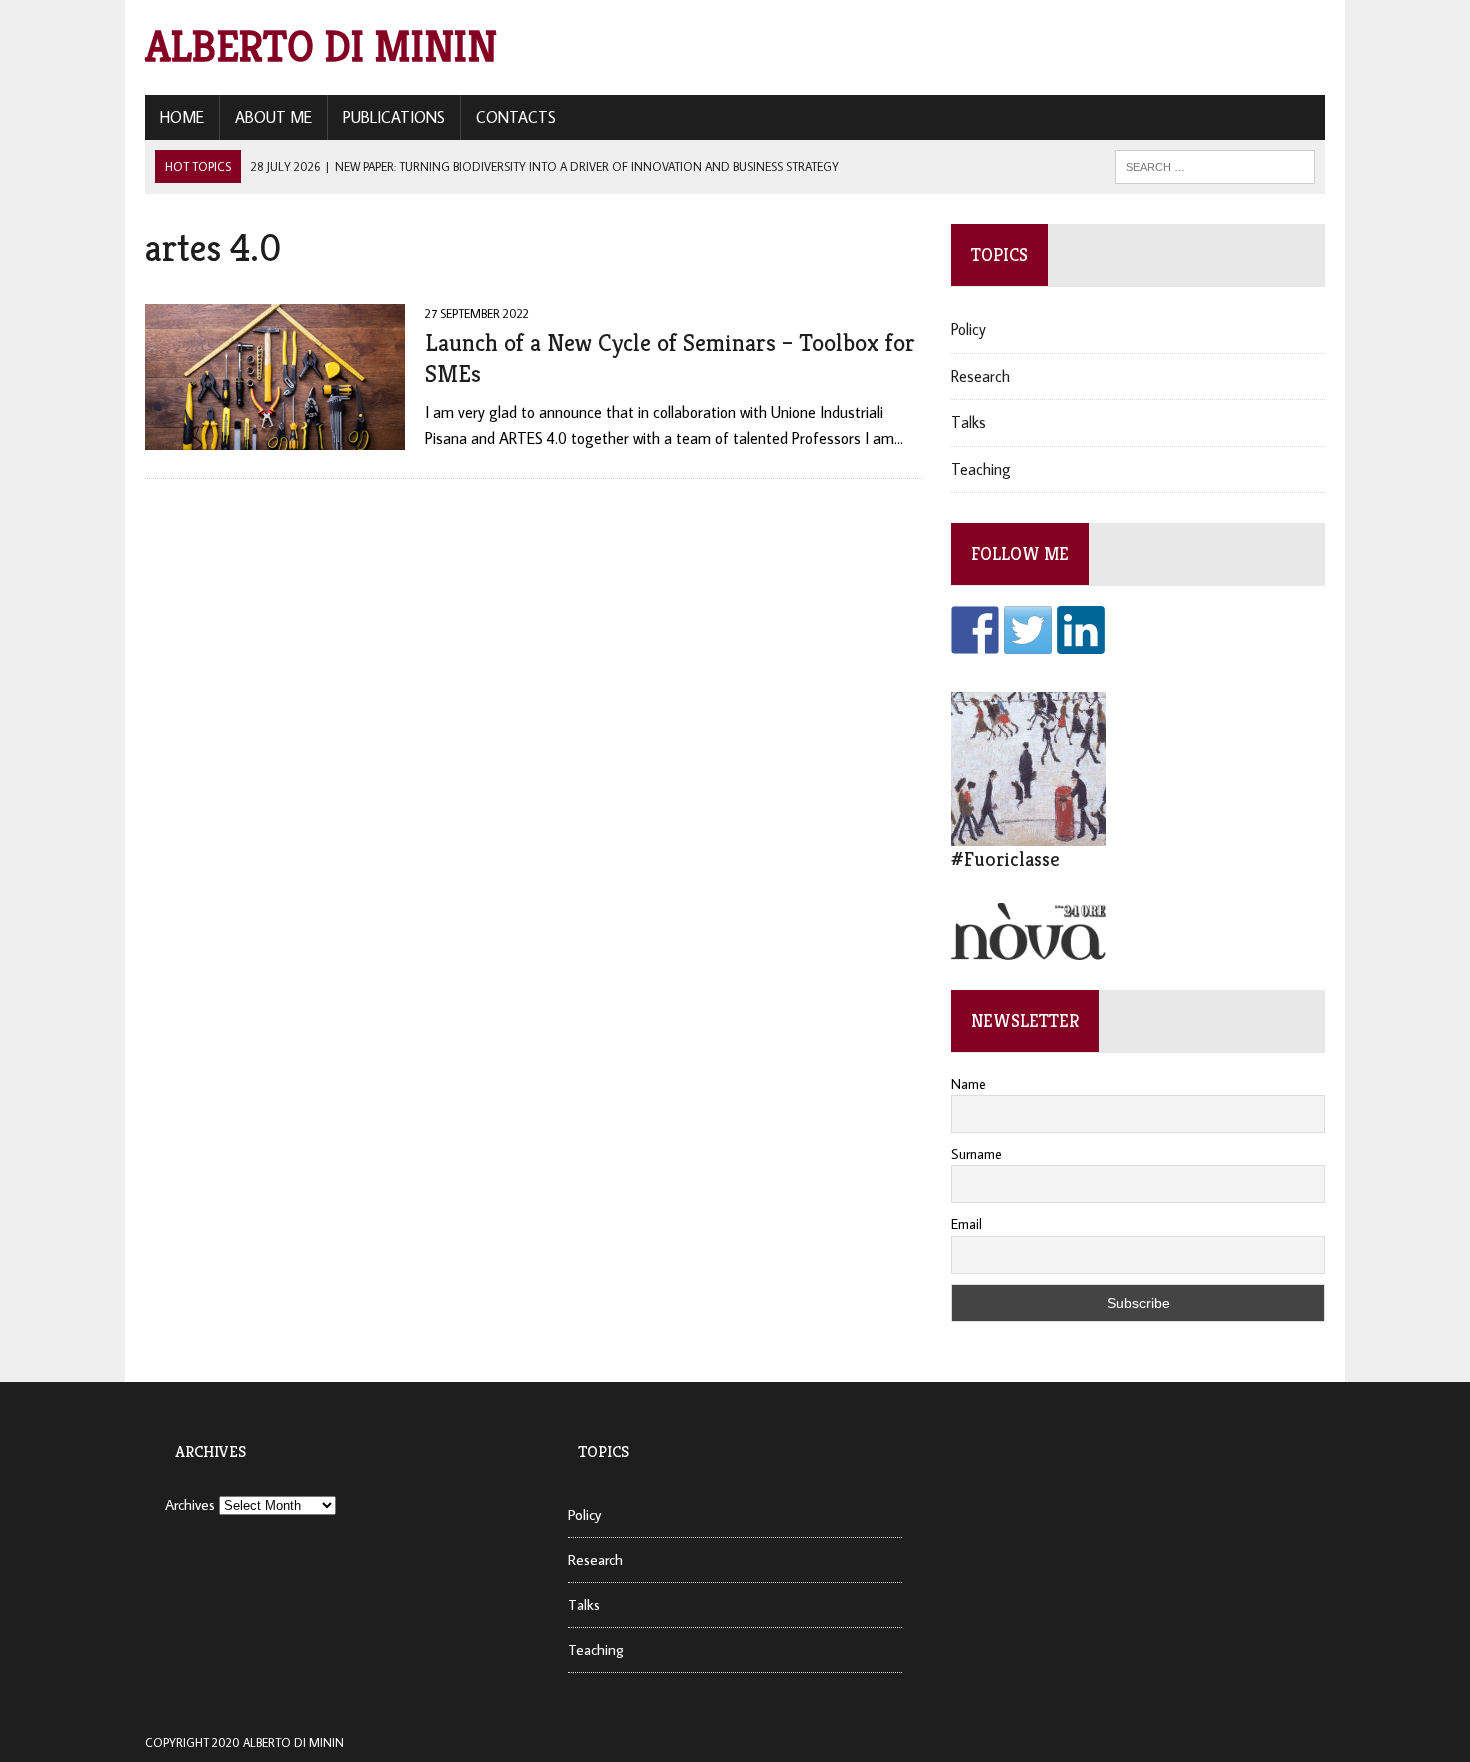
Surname (976, 1154)
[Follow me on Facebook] (975, 630)
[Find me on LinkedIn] (1081, 630)
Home (182, 117)
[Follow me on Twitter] (1028, 630)
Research (980, 376)
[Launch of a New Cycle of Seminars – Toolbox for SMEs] (275, 436)
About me (273, 117)
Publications (394, 117)
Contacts (516, 117)
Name (968, 1084)
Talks (968, 422)
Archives (190, 1504)
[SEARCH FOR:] (1215, 165)
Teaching (981, 469)
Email (966, 1224)
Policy (968, 329)
